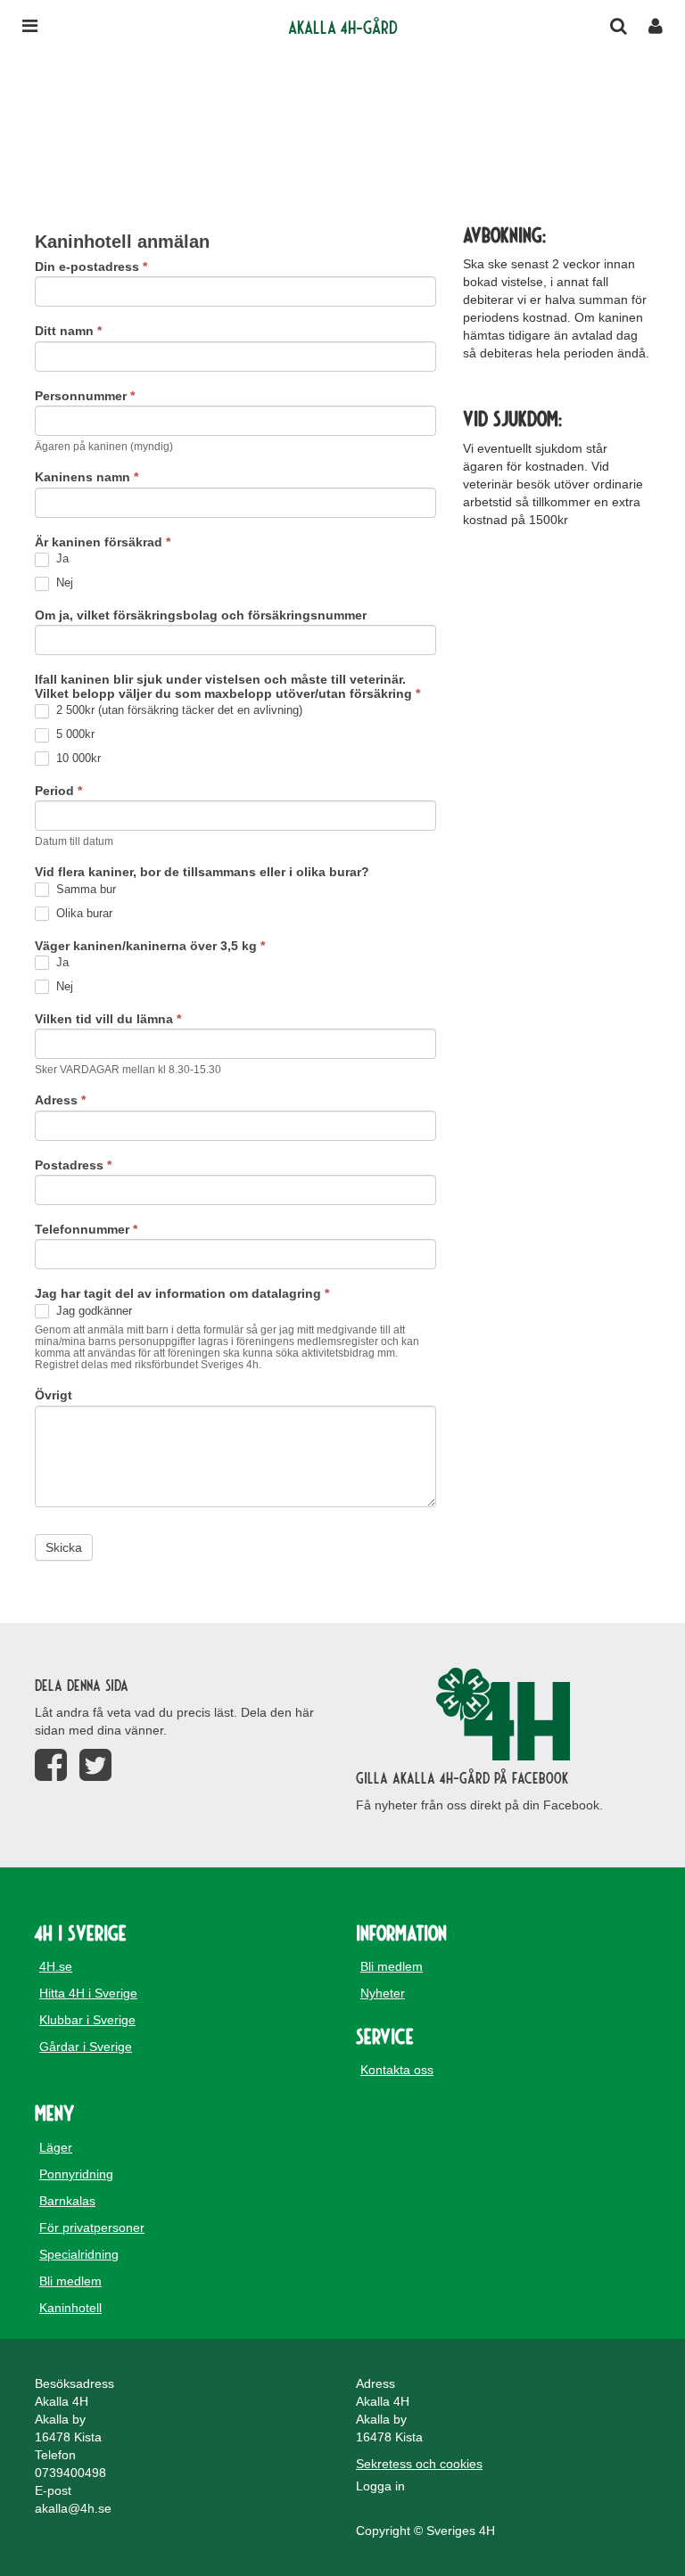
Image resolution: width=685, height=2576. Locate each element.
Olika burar (83, 913)
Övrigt (54, 1395)
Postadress (73, 1165)
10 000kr (77, 758)
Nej (63, 582)
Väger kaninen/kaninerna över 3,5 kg (150, 946)
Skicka (64, 1547)
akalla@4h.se (73, 2508)
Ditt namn (68, 331)
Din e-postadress (91, 267)
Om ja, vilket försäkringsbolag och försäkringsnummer (201, 615)
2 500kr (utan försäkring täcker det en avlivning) (177, 710)
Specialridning (79, 2254)
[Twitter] (95, 1765)
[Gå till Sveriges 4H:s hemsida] (503, 1714)
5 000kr (74, 734)
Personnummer (85, 396)
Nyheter (383, 1993)
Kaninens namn (87, 477)
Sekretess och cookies (419, 2464)
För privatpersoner (92, 2227)
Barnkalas (67, 2201)
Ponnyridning (76, 2174)
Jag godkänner (92, 1311)
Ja (61, 558)
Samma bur (84, 889)
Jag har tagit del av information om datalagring (182, 1294)
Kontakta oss (397, 2070)
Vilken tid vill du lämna (108, 1019)
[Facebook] (51, 1765)
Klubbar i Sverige (87, 2020)
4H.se (56, 1966)
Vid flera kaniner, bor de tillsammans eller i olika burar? (202, 872)
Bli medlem (392, 1966)
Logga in (380, 2486)
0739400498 (70, 2473)
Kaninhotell (70, 2308)
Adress (60, 1100)
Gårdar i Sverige (86, 2047)
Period (58, 791)
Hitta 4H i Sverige (88, 1993)
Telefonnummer (86, 1230)
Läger (56, 2147)
